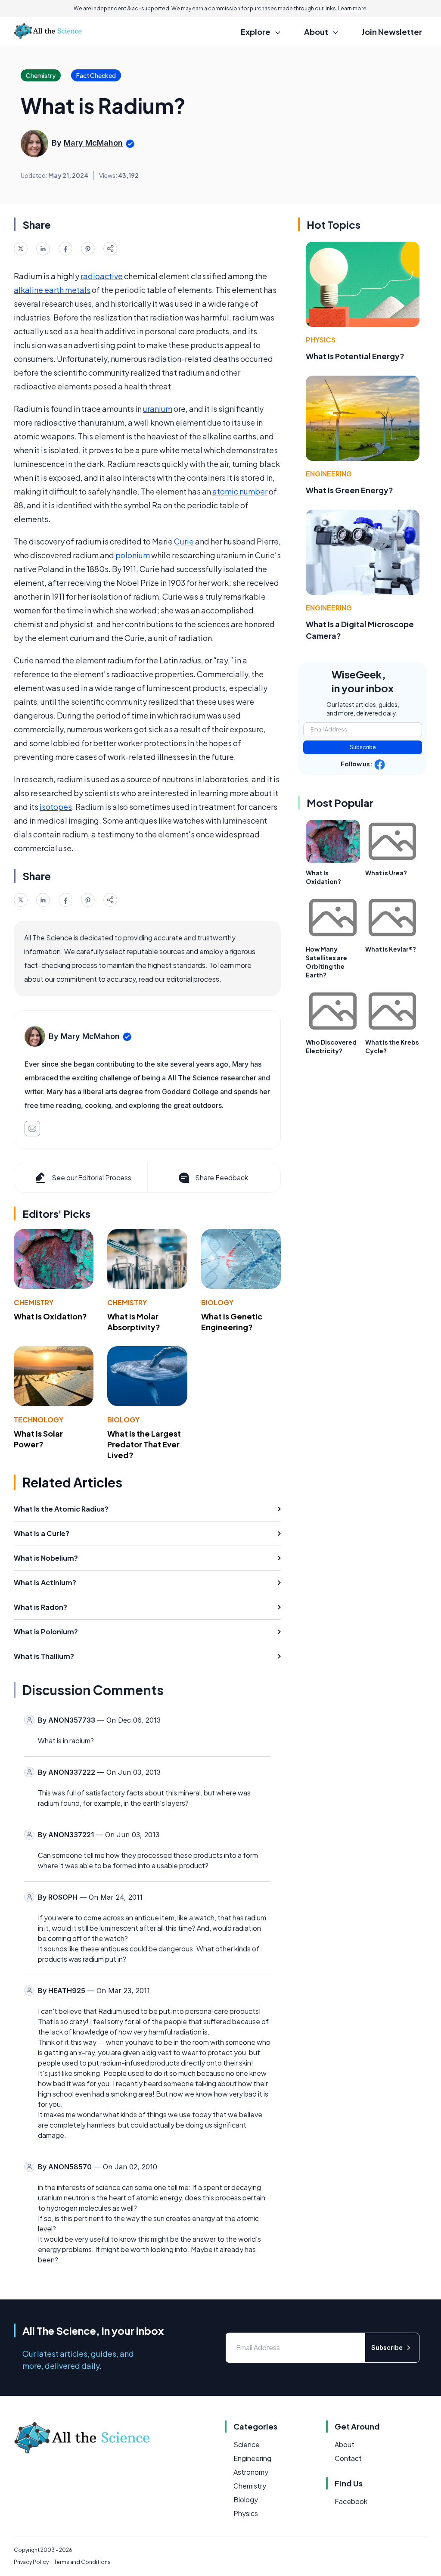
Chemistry (34, 1302)
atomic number (240, 491)
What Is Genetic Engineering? (232, 1322)
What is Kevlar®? (391, 949)
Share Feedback (222, 1178)
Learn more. (353, 8)
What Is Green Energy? (349, 490)
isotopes (56, 807)
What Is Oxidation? (50, 1316)
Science (247, 2444)
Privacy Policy (31, 2562)
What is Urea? (386, 873)
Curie (184, 541)
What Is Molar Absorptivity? (134, 1322)
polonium (133, 555)
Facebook (351, 2501)
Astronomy (251, 2472)
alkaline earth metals (52, 290)
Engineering (329, 474)
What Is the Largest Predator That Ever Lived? (144, 1444)
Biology (217, 1302)
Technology (39, 1420)
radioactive (102, 276)
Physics (321, 340)
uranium (158, 409)
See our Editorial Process (92, 1178)
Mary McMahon (93, 143)
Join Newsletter (392, 32)
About (345, 2444)
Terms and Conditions (82, 2562)
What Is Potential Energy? (355, 356)
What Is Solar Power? (38, 1439)
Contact (348, 2458)
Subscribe (363, 747)
